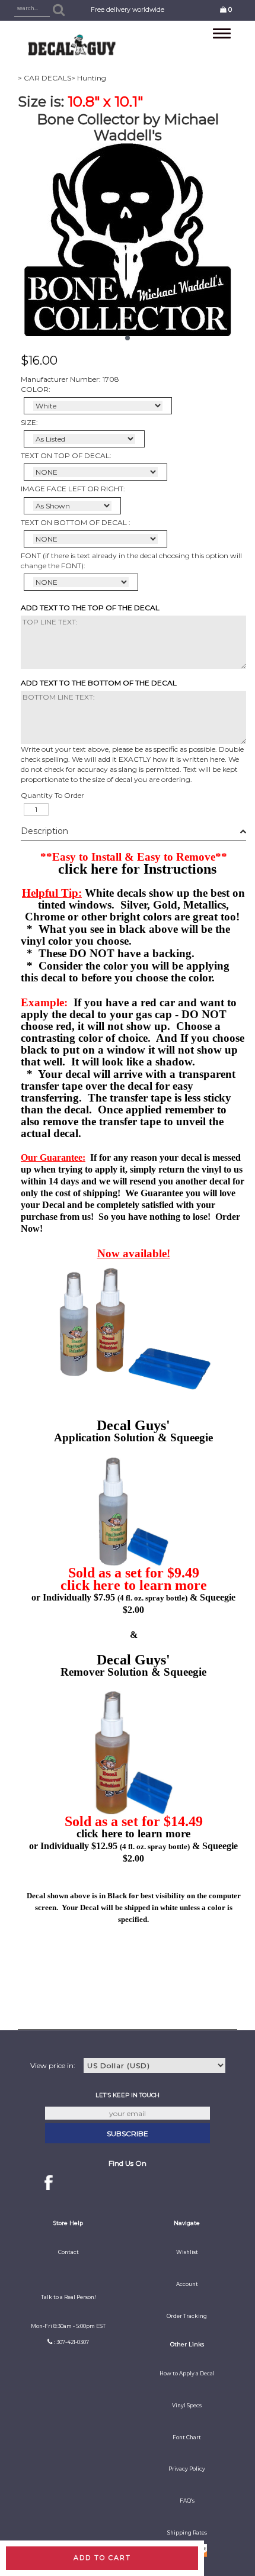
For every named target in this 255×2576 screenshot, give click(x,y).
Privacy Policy (187, 2469)
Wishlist (187, 2252)
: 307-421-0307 (71, 2342)
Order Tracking (187, 2316)
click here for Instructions (137, 869)
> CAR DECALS (44, 78)
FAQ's (187, 2501)
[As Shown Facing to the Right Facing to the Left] (72, 506)
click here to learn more (134, 1585)
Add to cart (102, 2558)
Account (187, 2284)
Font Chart (187, 2437)
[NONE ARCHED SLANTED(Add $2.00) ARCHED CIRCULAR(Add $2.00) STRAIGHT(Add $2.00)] (95, 472)
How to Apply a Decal (187, 2374)
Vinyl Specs (187, 2406)
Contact (68, 2252)
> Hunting (89, 78)
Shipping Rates (187, 2533)
